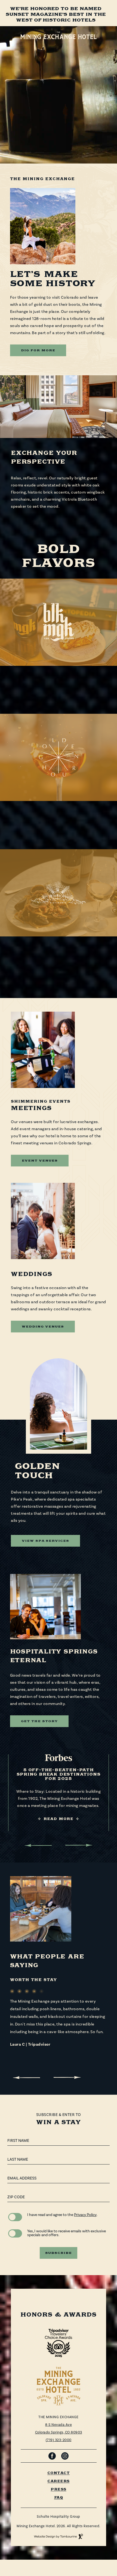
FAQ (59, 2498)
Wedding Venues (43, 1327)
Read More (59, 698)
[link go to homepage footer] (59, 2386)
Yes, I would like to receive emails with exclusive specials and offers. (67, 2233)
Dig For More (38, 350)
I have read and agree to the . (62, 2215)
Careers (59, 2481)
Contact (59, 2473)
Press (59, 2489)
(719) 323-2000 (59, 2440)
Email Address (22, 2178)
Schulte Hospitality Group (59, 2517)
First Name (18, 2141)
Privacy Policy (85, 2215)
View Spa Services (45, 1541)
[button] (38, 1845)
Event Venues (40, 1161)
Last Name (18, 2159)
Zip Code (16, 2197)
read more (58, 969)
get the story (39, 1721)
